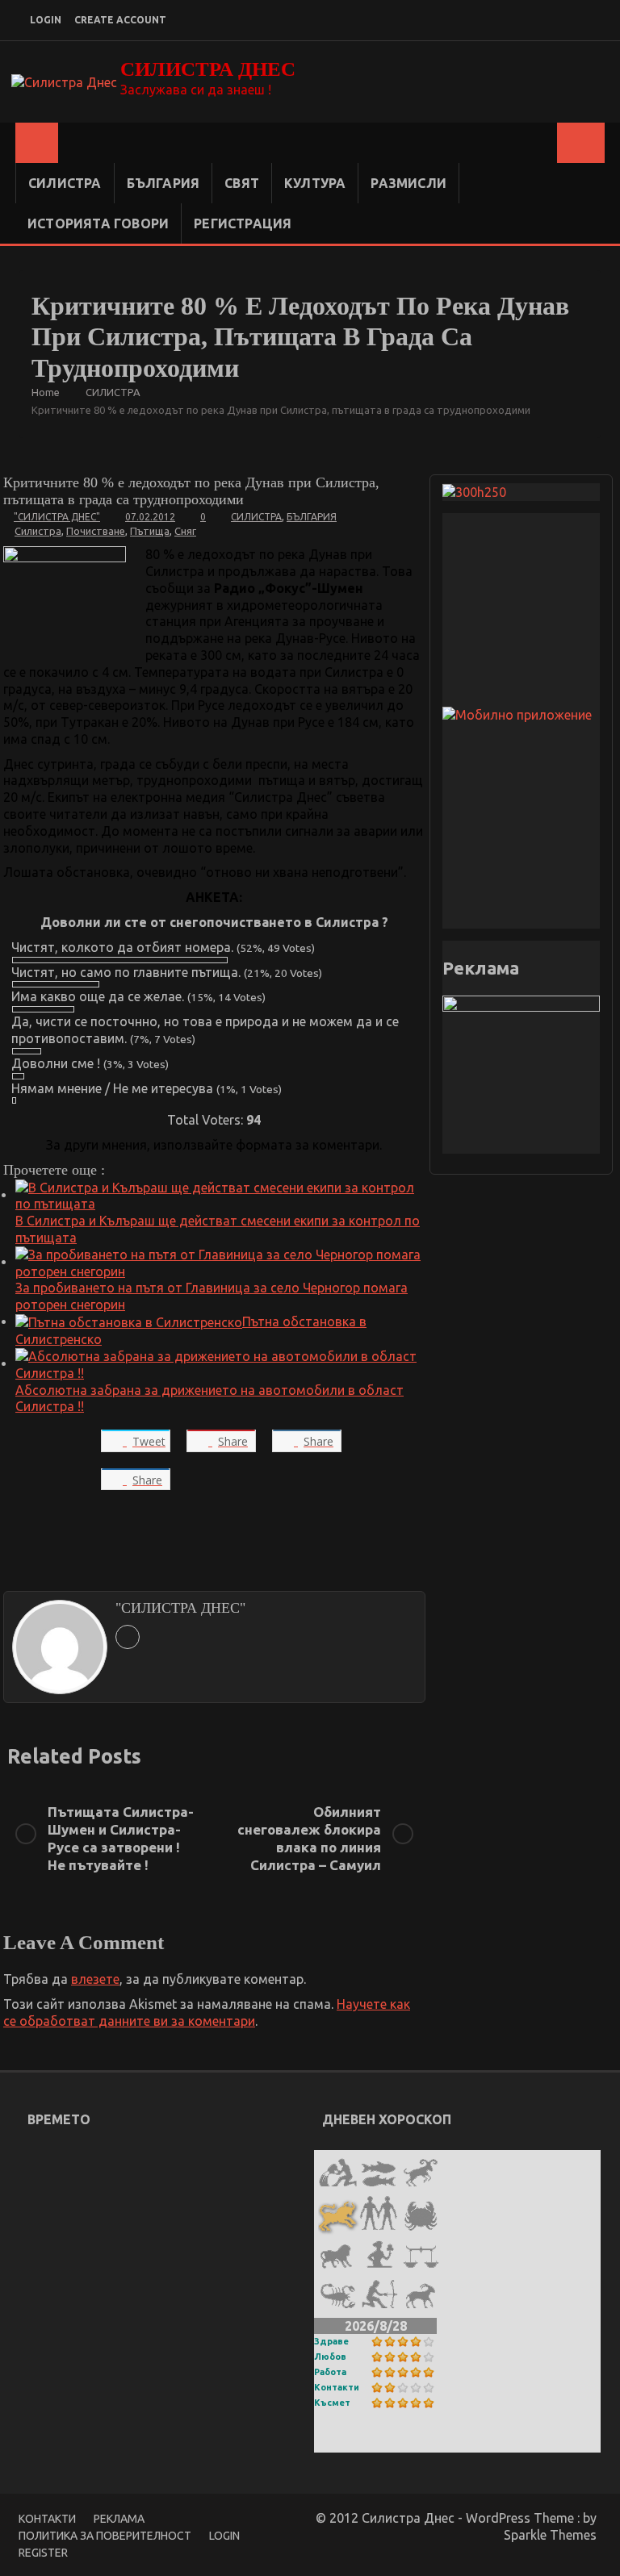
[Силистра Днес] (37, 143)
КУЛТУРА (315, 183)
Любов (330, 2357)
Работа (330, 2372)
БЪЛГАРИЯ (163, 183)
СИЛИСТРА (65, 183)
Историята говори (98, 223)
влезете (95, 1979)
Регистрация (243, 223)
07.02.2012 (150, 517)
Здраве (331, 2341)
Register (43, 2553)
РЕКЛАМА (119, 2519)
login (46, 20)
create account (120, 20)
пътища (150, 531)
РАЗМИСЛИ (408, 183)
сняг (185, 531)
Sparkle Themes (550, 2535)
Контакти (337, 2387)
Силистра (38, 531)
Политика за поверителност (105, 2536)
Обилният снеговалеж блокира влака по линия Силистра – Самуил (309, 1838)
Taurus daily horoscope (392, 2442)
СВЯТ (242, 183)
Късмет (332, 2403)
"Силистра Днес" (57, 517)
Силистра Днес (208, 69)
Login (224, 2536)
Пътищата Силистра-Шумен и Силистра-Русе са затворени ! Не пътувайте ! (121, 1838)
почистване (96, 531)
